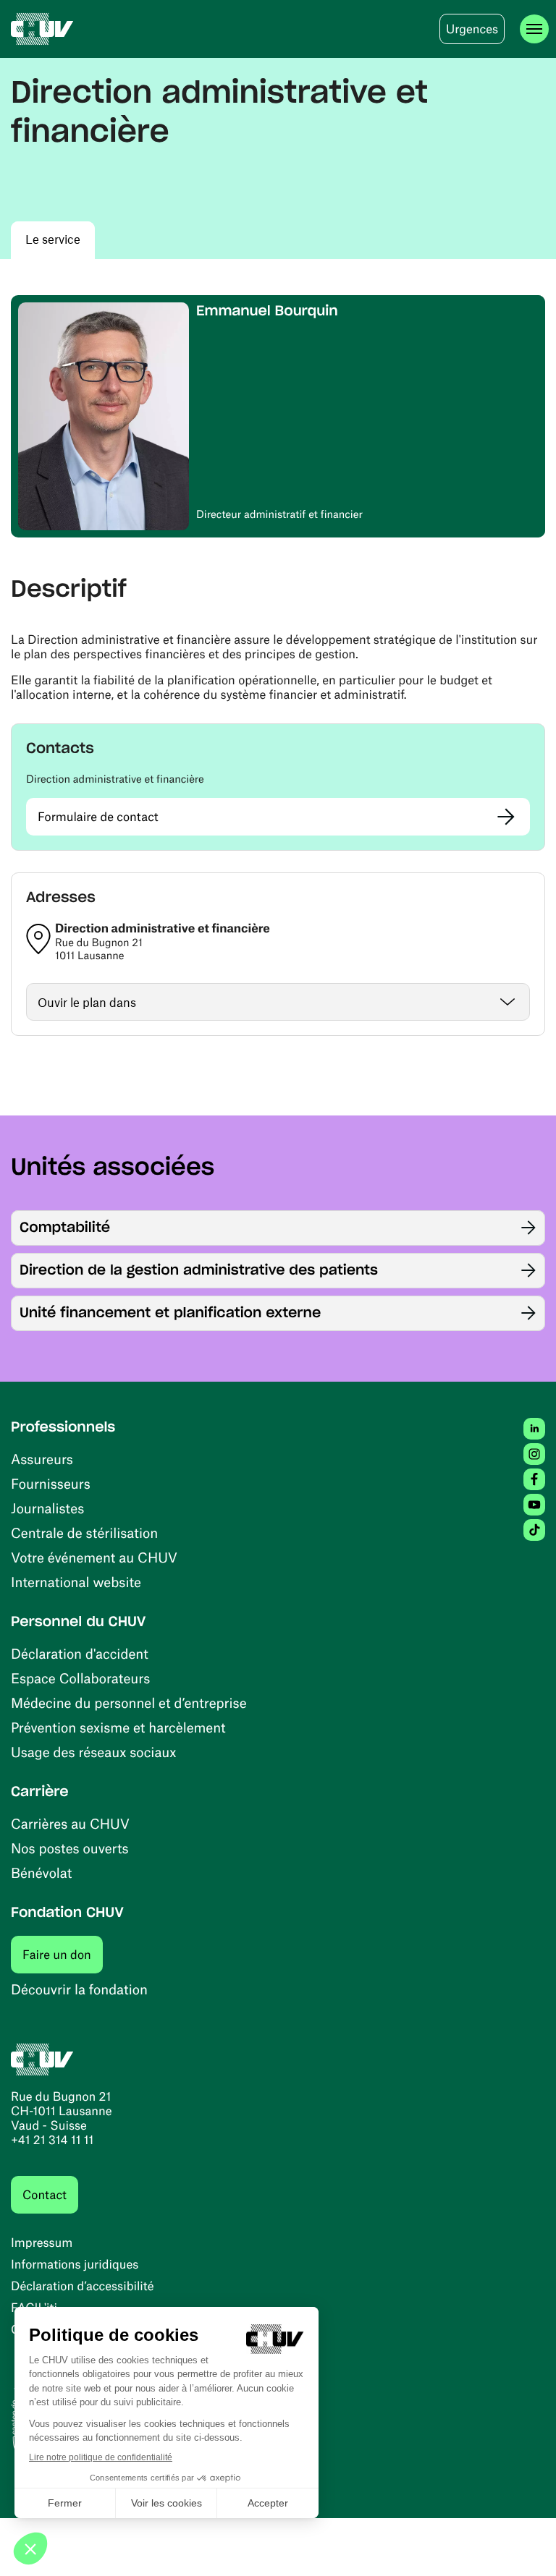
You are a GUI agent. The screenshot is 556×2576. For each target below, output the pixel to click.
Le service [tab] (53, 239)
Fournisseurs (51, 1483)
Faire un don (63, 1954)
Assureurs (42, 1459)
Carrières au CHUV (70, 1823)
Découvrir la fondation (79, 1989)
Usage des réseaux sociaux (93, 1752)
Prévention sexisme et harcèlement (118, 1727)
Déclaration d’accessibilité (83, 2286)
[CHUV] (42, 29)
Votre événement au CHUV (94, 1557)
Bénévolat (41, 1873)
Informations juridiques (75, 2264)
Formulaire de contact (98, 817)
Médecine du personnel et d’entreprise (129, 1703)
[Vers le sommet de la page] (523, 2543)
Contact (45, 2195)
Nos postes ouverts (70, 1848)
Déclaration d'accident (80, 1653)
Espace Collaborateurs (80, 1678)
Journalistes (47, 1508)
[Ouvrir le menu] (534, 29)
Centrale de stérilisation (84, 1533)
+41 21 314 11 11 (52, 2140)
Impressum (42, 2243)
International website (76, 1582)
